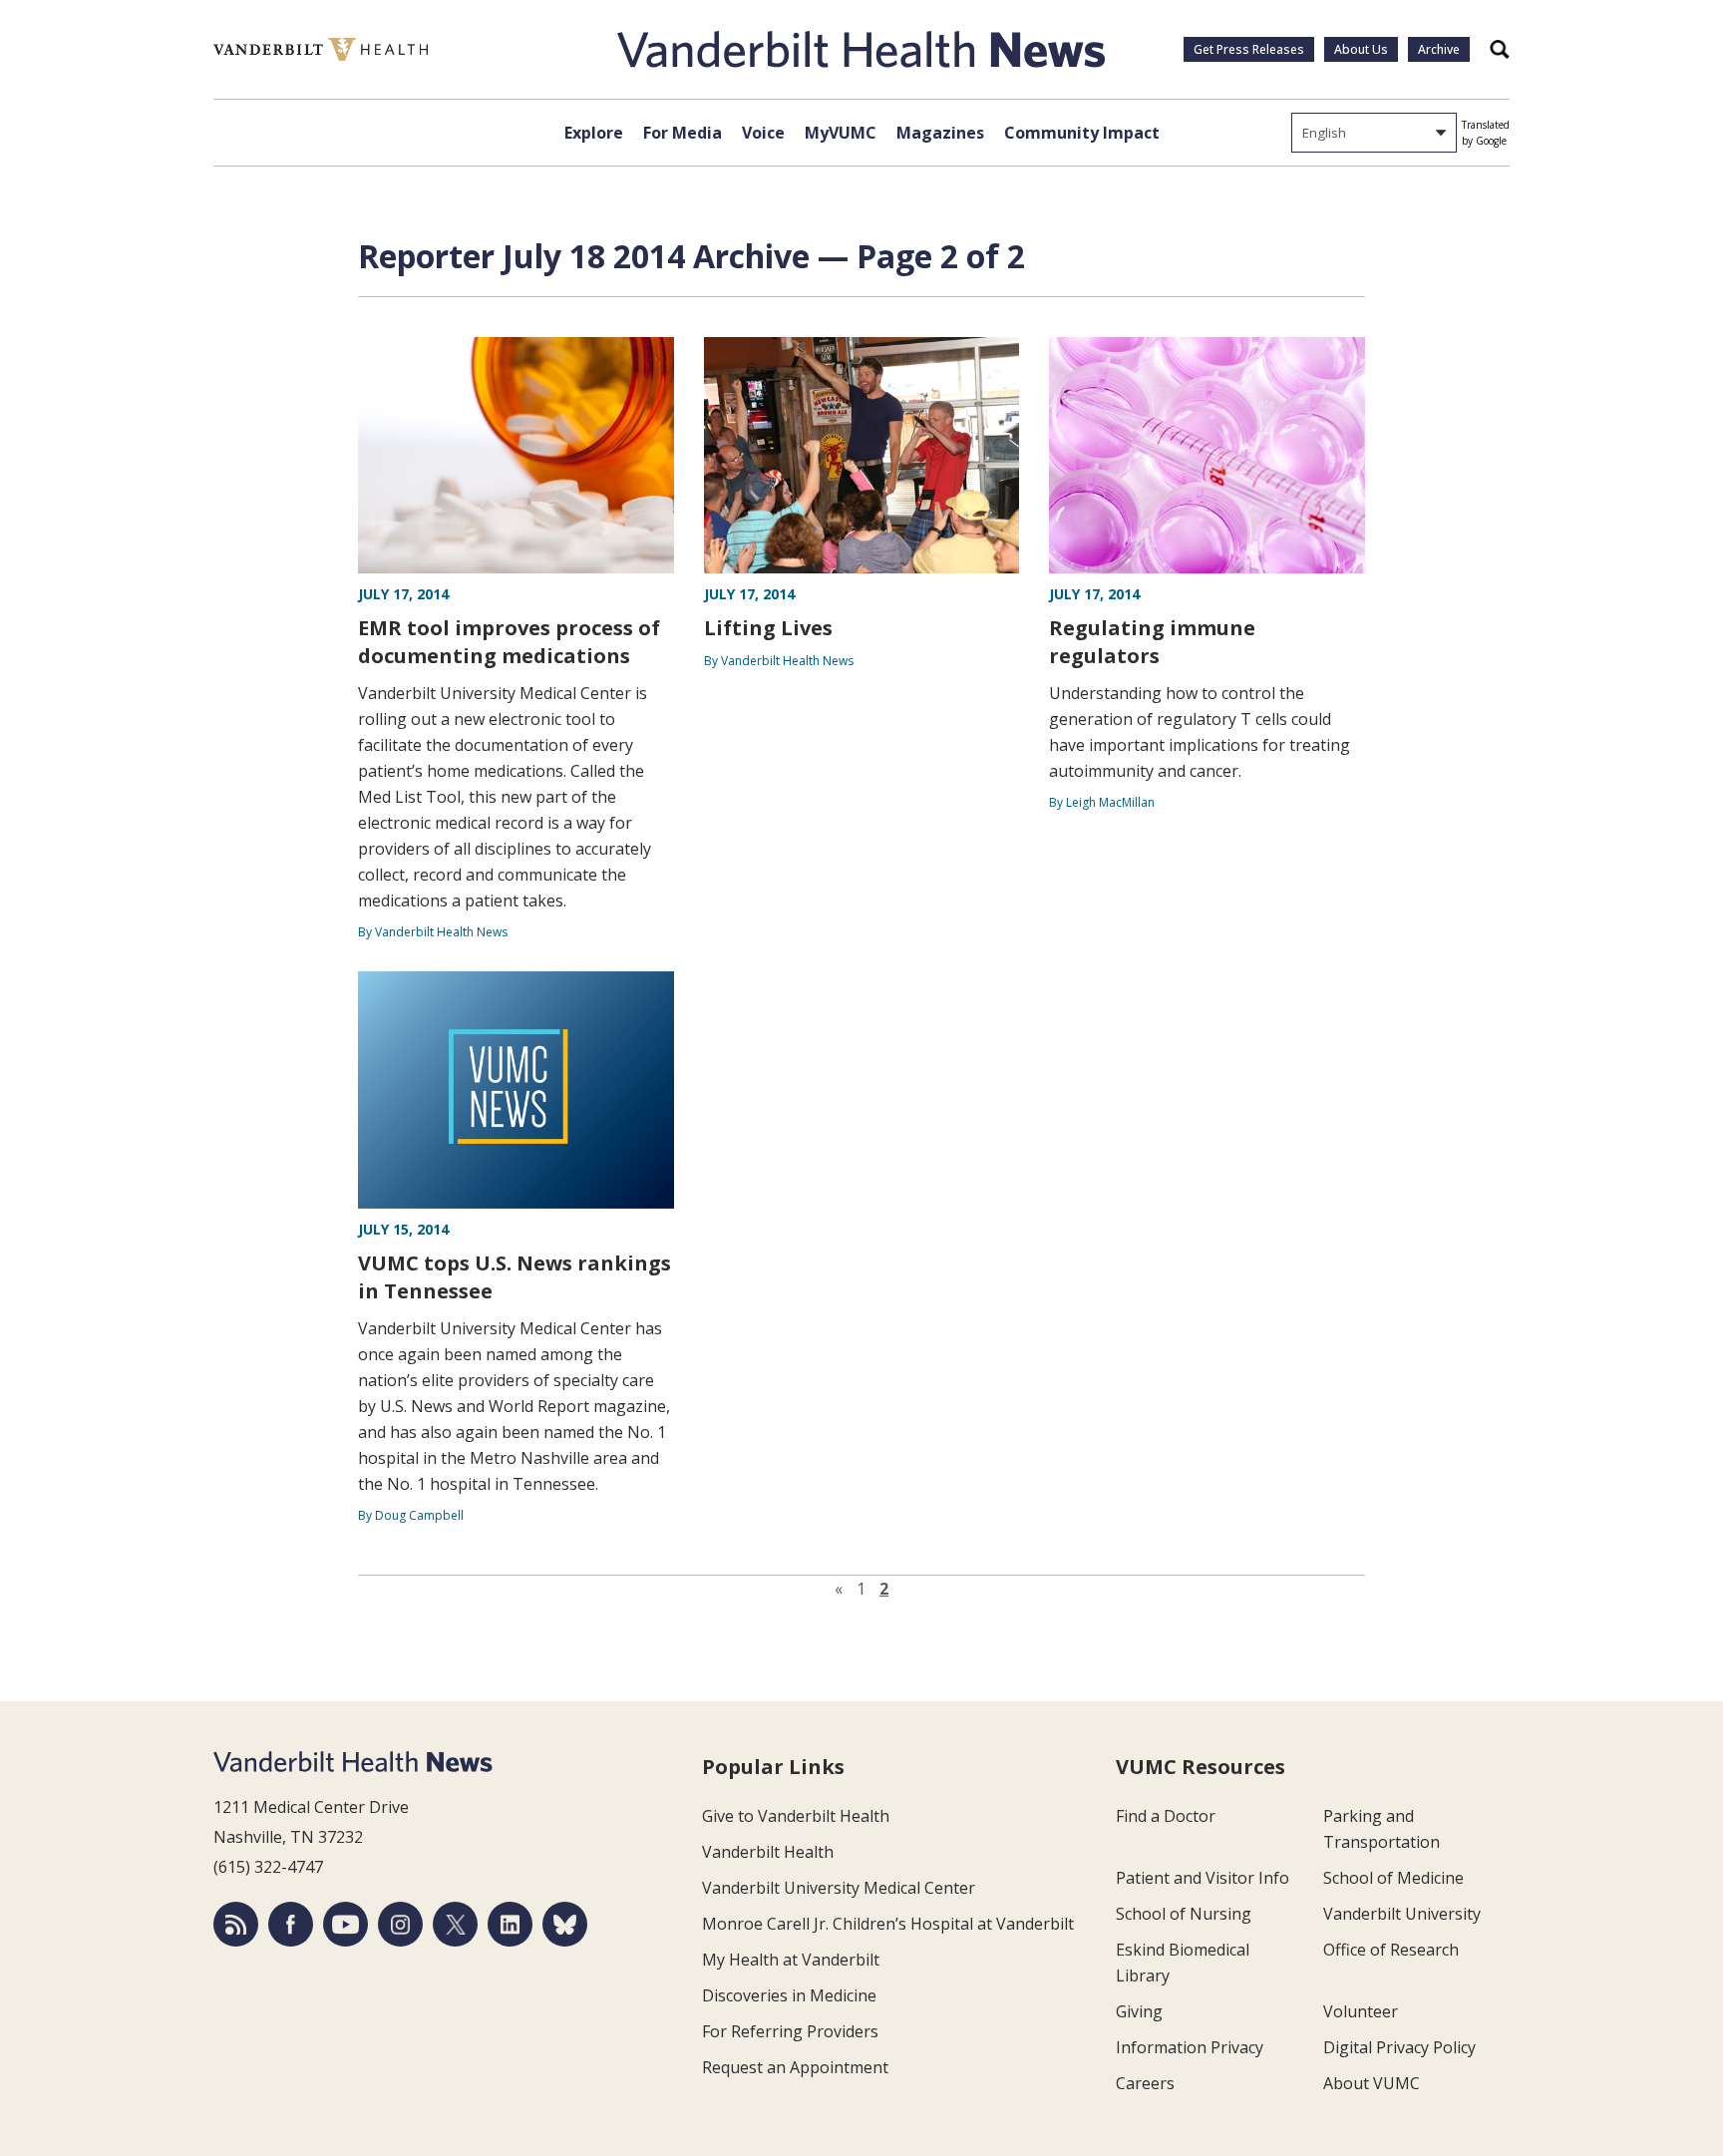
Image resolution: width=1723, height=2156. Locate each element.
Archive (1439, 49)
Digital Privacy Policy (1399, 2047)
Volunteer (1361, 2011)
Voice (763, 133)
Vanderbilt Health (768, 1852)
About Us (1361, 49)
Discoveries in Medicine (789, 1995)
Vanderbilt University (1402, 1914)
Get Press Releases (1249, 49)
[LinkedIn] (510, 1924)
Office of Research (1391, 1950)
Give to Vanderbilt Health (796, 1816)
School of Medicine (1393, 1878)
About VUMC (1372, 2083)
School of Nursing (1184, 1914)
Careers (1145, 2083)
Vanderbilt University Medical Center (839, 1888)
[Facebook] (291, 1924)
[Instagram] (400, 1924)
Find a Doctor (1166, 1816)
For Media (683, 133)
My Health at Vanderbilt (791, 1960)
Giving (1139, 2011)
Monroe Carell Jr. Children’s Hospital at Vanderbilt (888, 1924)
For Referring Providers (790, 2031)
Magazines (940, 133)
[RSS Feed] (236, 1924)
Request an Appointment (795, 2067)
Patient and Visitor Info (1203, 1878)
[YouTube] (345, 1924)
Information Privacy (1190, 2047)
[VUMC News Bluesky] (565, 1924)
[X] (455, 1924)
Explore (594, 133)
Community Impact (1082, 133)
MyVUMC (841, 133)
